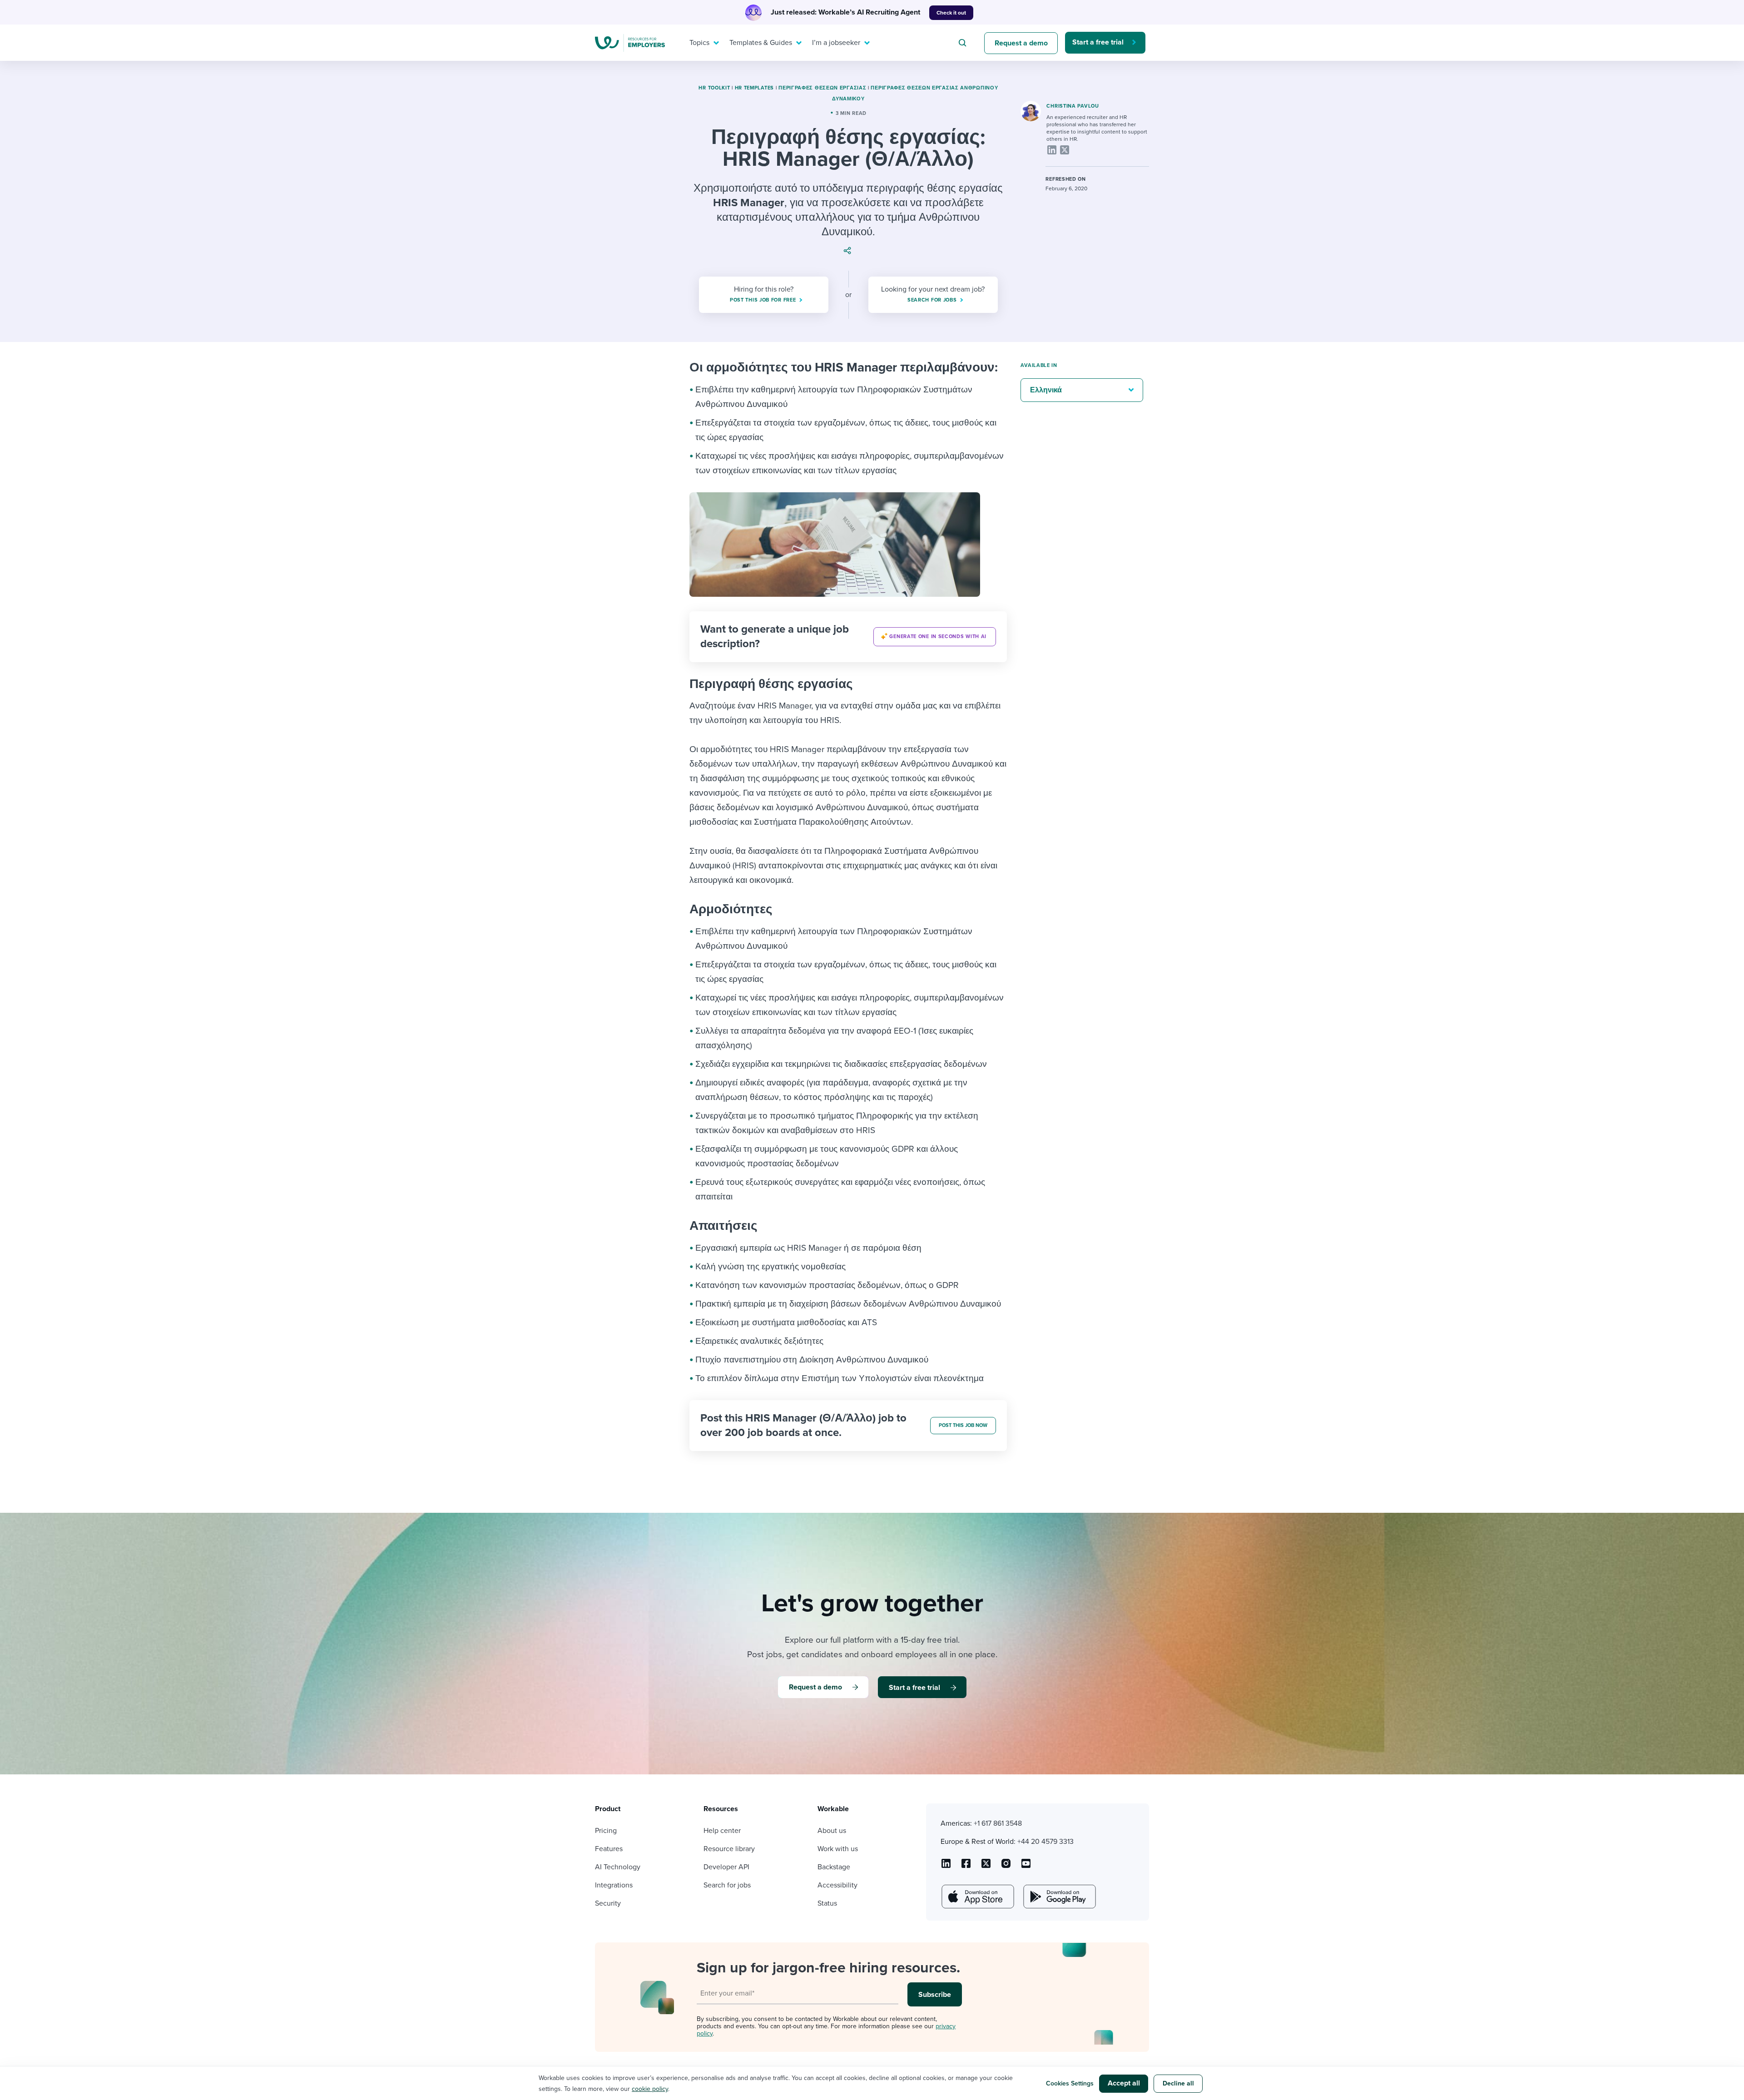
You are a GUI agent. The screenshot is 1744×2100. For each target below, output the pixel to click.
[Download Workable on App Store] (977, 1897)
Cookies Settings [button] (1070, 2083)
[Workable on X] (1006, 1867)
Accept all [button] (1124, 2083)
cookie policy (650, 2089)
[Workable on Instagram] (1026, 1867)
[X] (1065, 150)
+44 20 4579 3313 (1045, 1842)
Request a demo (1021, 43)
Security (608, 1903)
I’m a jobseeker (836, 43)
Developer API (726, 1867)
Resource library (729, 1849)
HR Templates (754, 88)
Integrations (614, 1885)
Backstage (834, 1867)
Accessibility (837, 1885)
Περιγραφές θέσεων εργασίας (822, 88)
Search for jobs (727, 1885)
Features (609, 1849)
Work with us (838, 1849)
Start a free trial (1098, 42)
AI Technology (618, 1867)
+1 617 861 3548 (998, 1823)
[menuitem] (702, 43)
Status (827, 1903)
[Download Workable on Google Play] (1059, 1897)
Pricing (606, 1831)
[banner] (848, 637)
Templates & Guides (761, 43)
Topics (699, 43)
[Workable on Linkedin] (946, 1867)
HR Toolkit (714, 88)
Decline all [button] (1178, 2083)
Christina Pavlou (1073, 106)
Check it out (951, 13)
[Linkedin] (1052, 150)
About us (832, 1831)
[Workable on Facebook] (966, 1867)
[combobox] (964, 43)
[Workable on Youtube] (986, 1867)
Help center (722, 1831)
